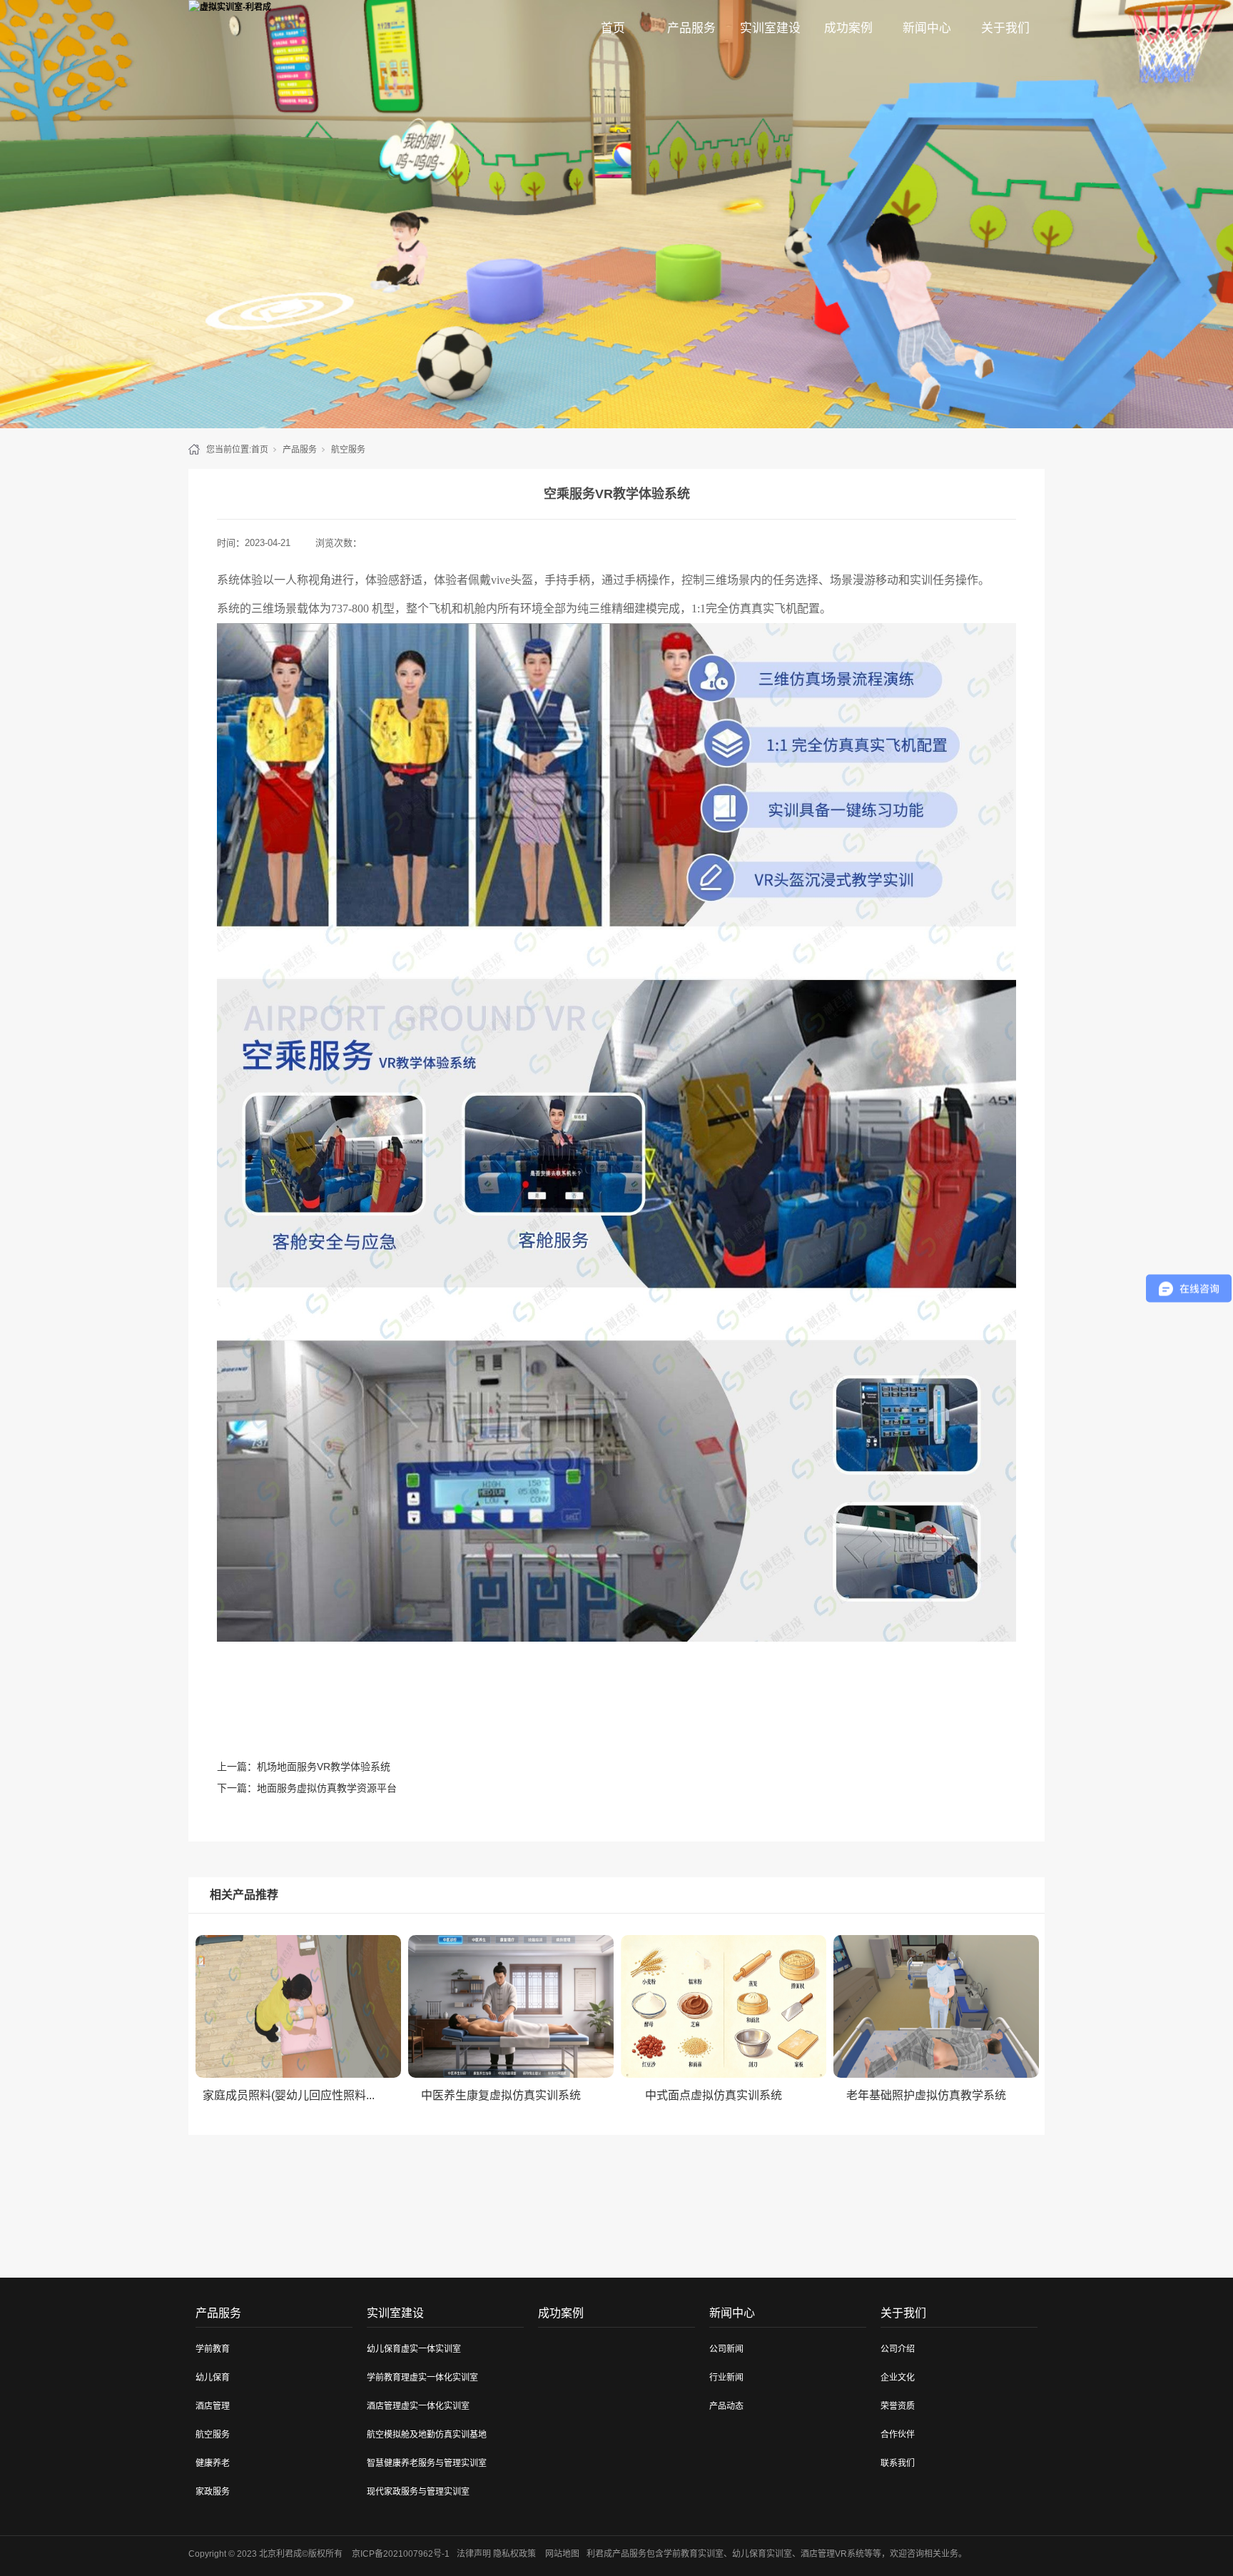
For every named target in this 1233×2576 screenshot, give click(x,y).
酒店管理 (213, 2406)
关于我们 (1005, 28)
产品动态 (726, 2406)
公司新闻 (726, 2349)
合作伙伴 (898, 2435)
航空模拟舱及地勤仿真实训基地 (427, 2435)
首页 (613, 28)
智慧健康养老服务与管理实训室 (427, 2463)
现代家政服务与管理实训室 (418, 2492)
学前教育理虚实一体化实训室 (422, 2378)
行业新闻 (726, 2378)
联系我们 (898, 2463)
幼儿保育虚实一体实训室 (414, 2349)
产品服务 (691, 28)
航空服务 (348, 450)
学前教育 (213, 2349)
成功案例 (848, 28)
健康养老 (213, 2463)
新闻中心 (927, 28)
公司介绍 (898, 2349)
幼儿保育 (213, 2378)
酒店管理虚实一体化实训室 (418, 2406)
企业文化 (898, 2378)
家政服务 (213, 2492)
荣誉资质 (898, 2406)
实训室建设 (770, 28)
